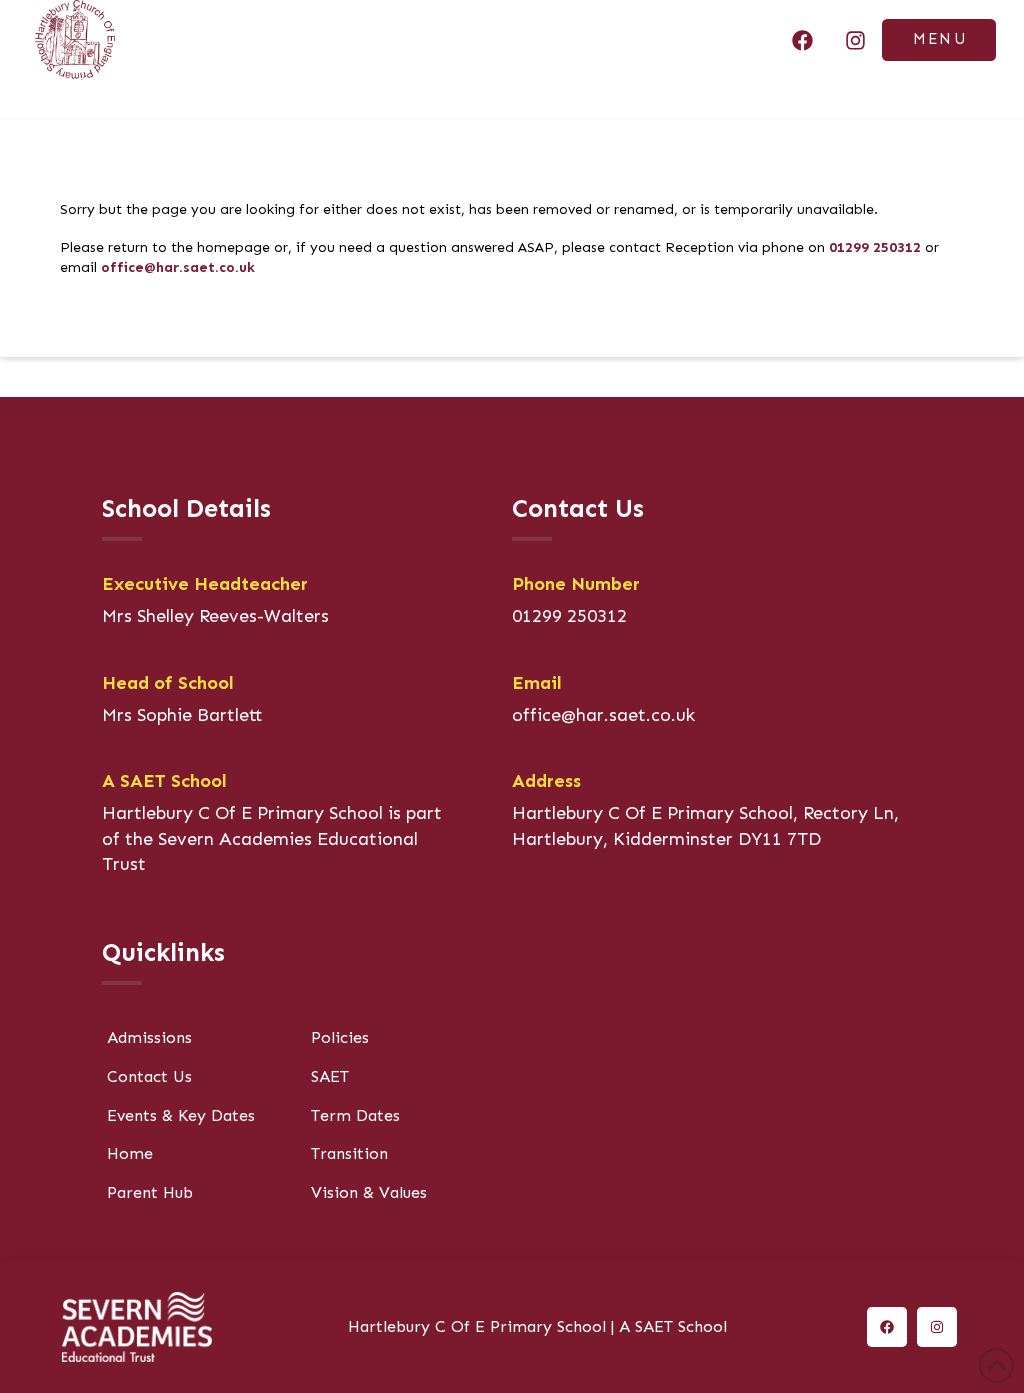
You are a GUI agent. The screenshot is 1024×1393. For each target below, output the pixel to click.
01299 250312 (875, 247)
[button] (939, 40)
